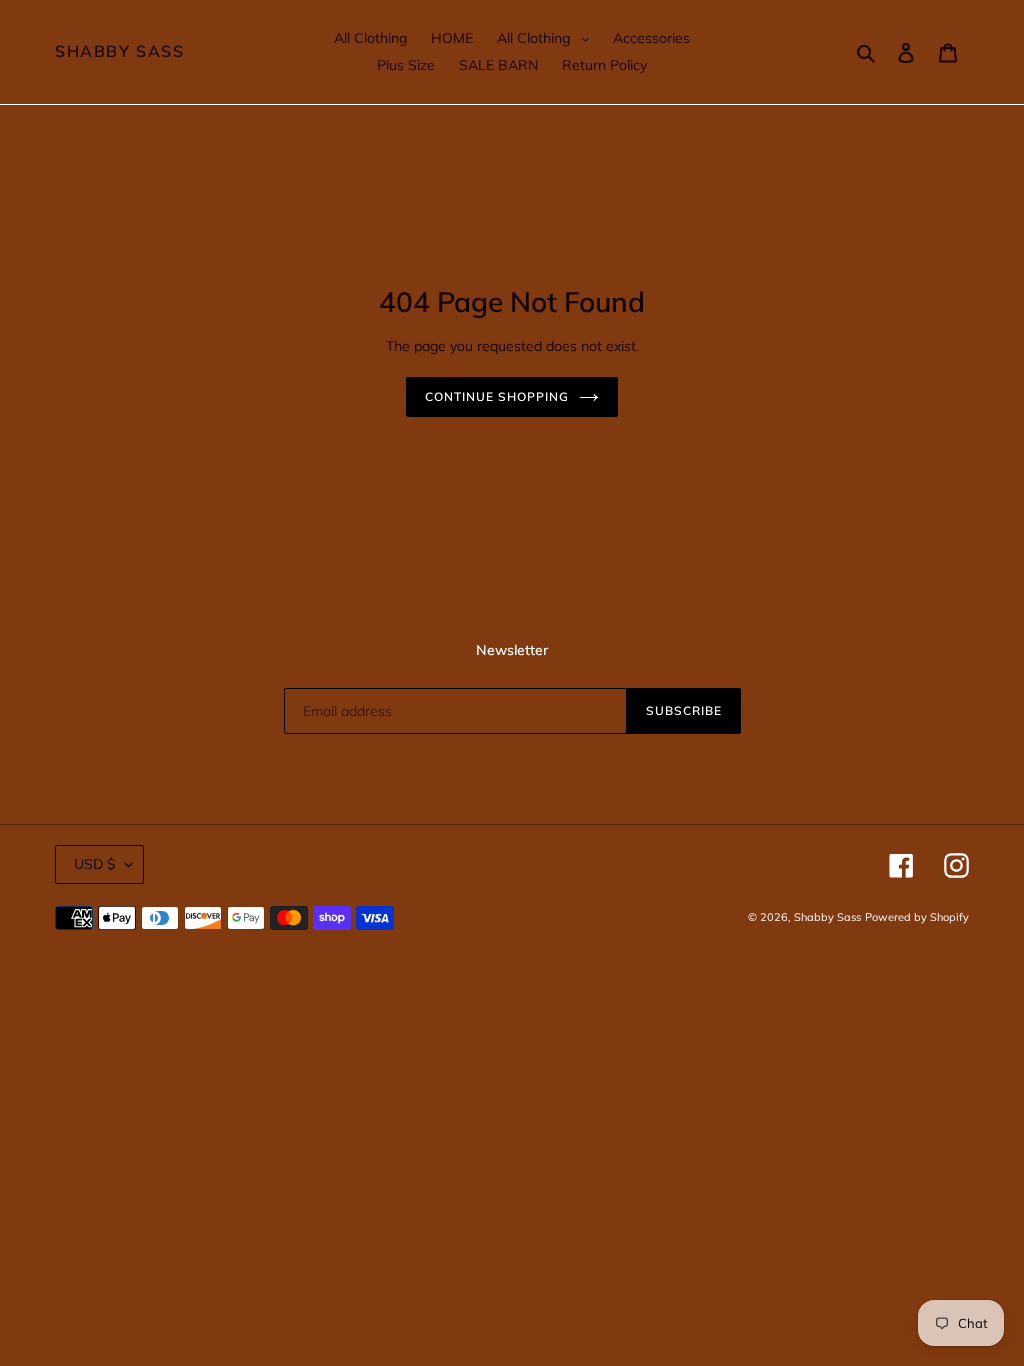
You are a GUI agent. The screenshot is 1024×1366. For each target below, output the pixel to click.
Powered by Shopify (917, 917)
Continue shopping (496, 396)
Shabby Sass (120, 51)
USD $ (94, 864)
